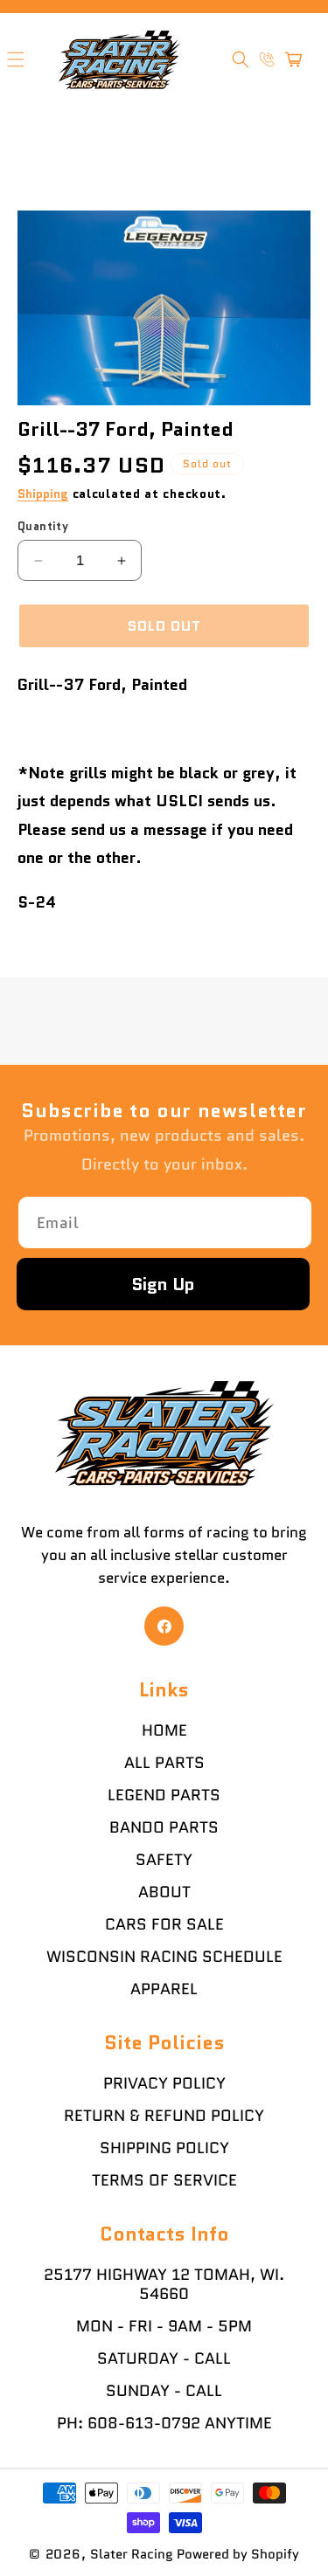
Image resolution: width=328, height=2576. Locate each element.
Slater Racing (132, 2554)
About (164, 1892)
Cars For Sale (164, 1924)
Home (164, 1730)
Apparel (164, 1989)
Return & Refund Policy (164, 2116)
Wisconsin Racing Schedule (164, 1957)
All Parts (164, 1763)
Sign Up (163, 1284)
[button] (241, 59)
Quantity (43, 526)
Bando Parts (164, 1827)
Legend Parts (164, 1795)
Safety (164, 1860)
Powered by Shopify (238, 2554)
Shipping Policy (164, 2148)
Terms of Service (164, 2180)
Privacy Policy (164, 2083)
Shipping (43, 494)
